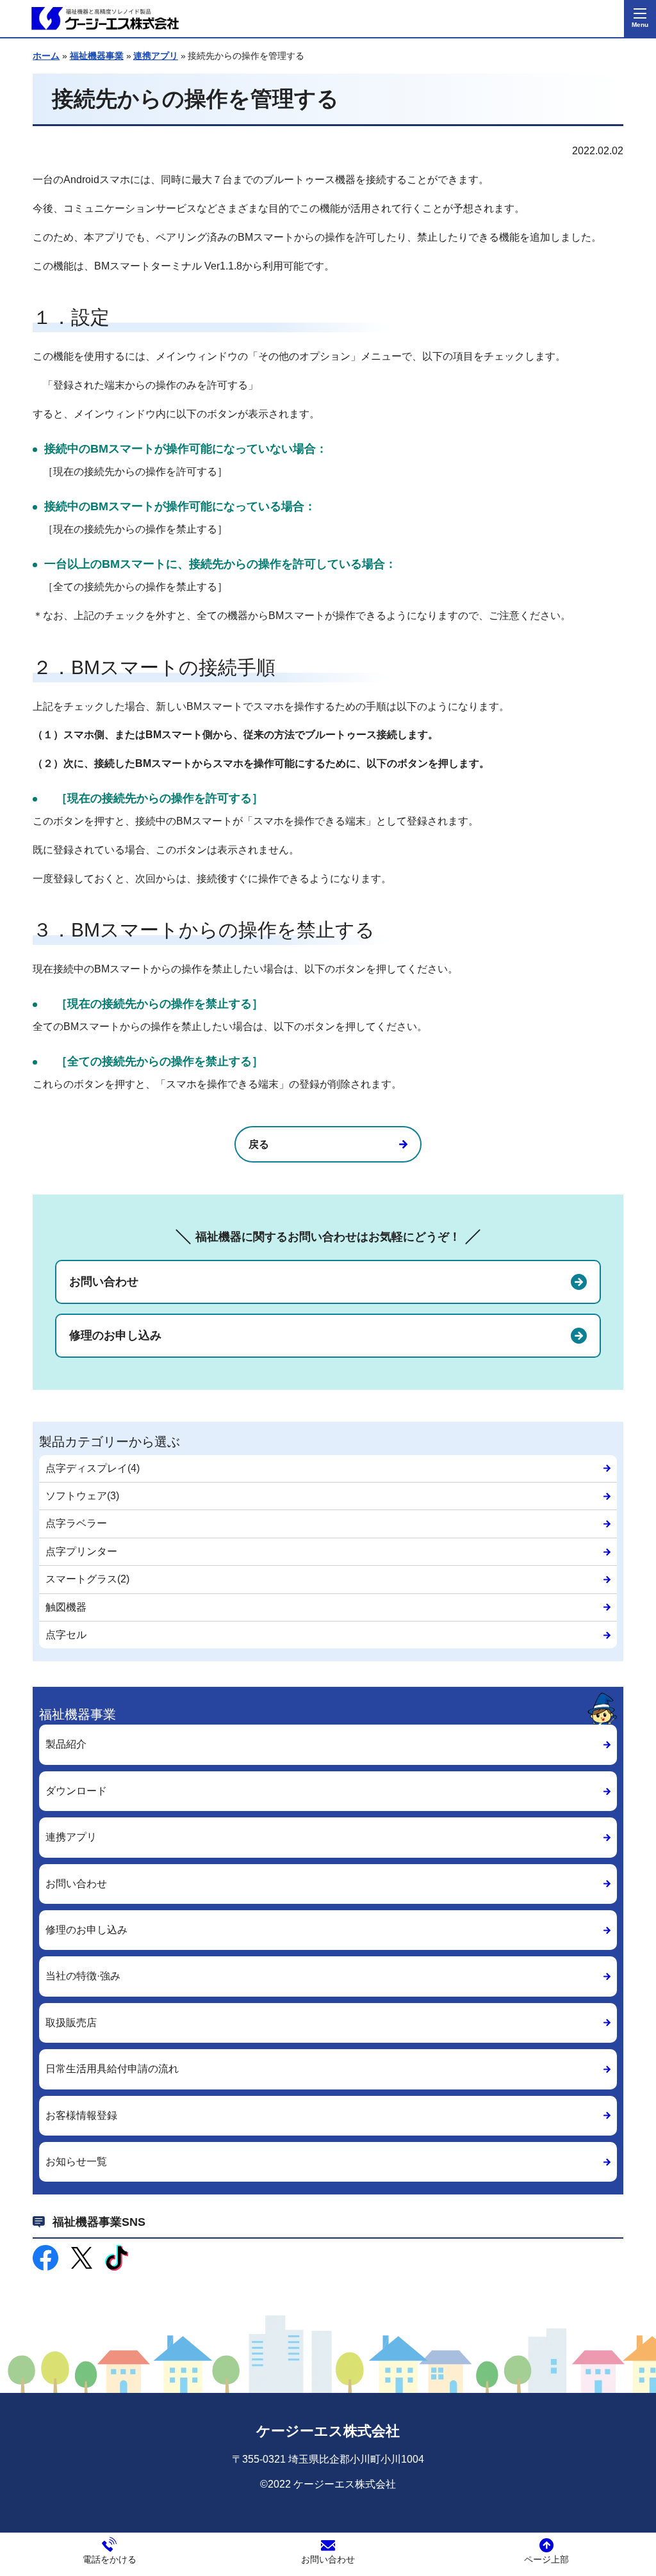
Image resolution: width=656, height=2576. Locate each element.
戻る (259, 1144)
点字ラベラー (76, 1523)
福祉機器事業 (97, 56)
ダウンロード (76, 1791)
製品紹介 (66, 1744)
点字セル (66, 1635)
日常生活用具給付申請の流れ (112, 2069)
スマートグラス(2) (87, 1579)
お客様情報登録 (81, 2115)
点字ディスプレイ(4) (93, 1468)
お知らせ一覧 (76, 2161)
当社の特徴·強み (83, 1976)
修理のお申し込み (115, 1335)
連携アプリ (156, 56)
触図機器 (66, 1607)
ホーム (46, 56)
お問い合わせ (104, 1282)
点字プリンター (81, 1551)
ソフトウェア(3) (82, 1496)
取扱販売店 (71, 2023)
